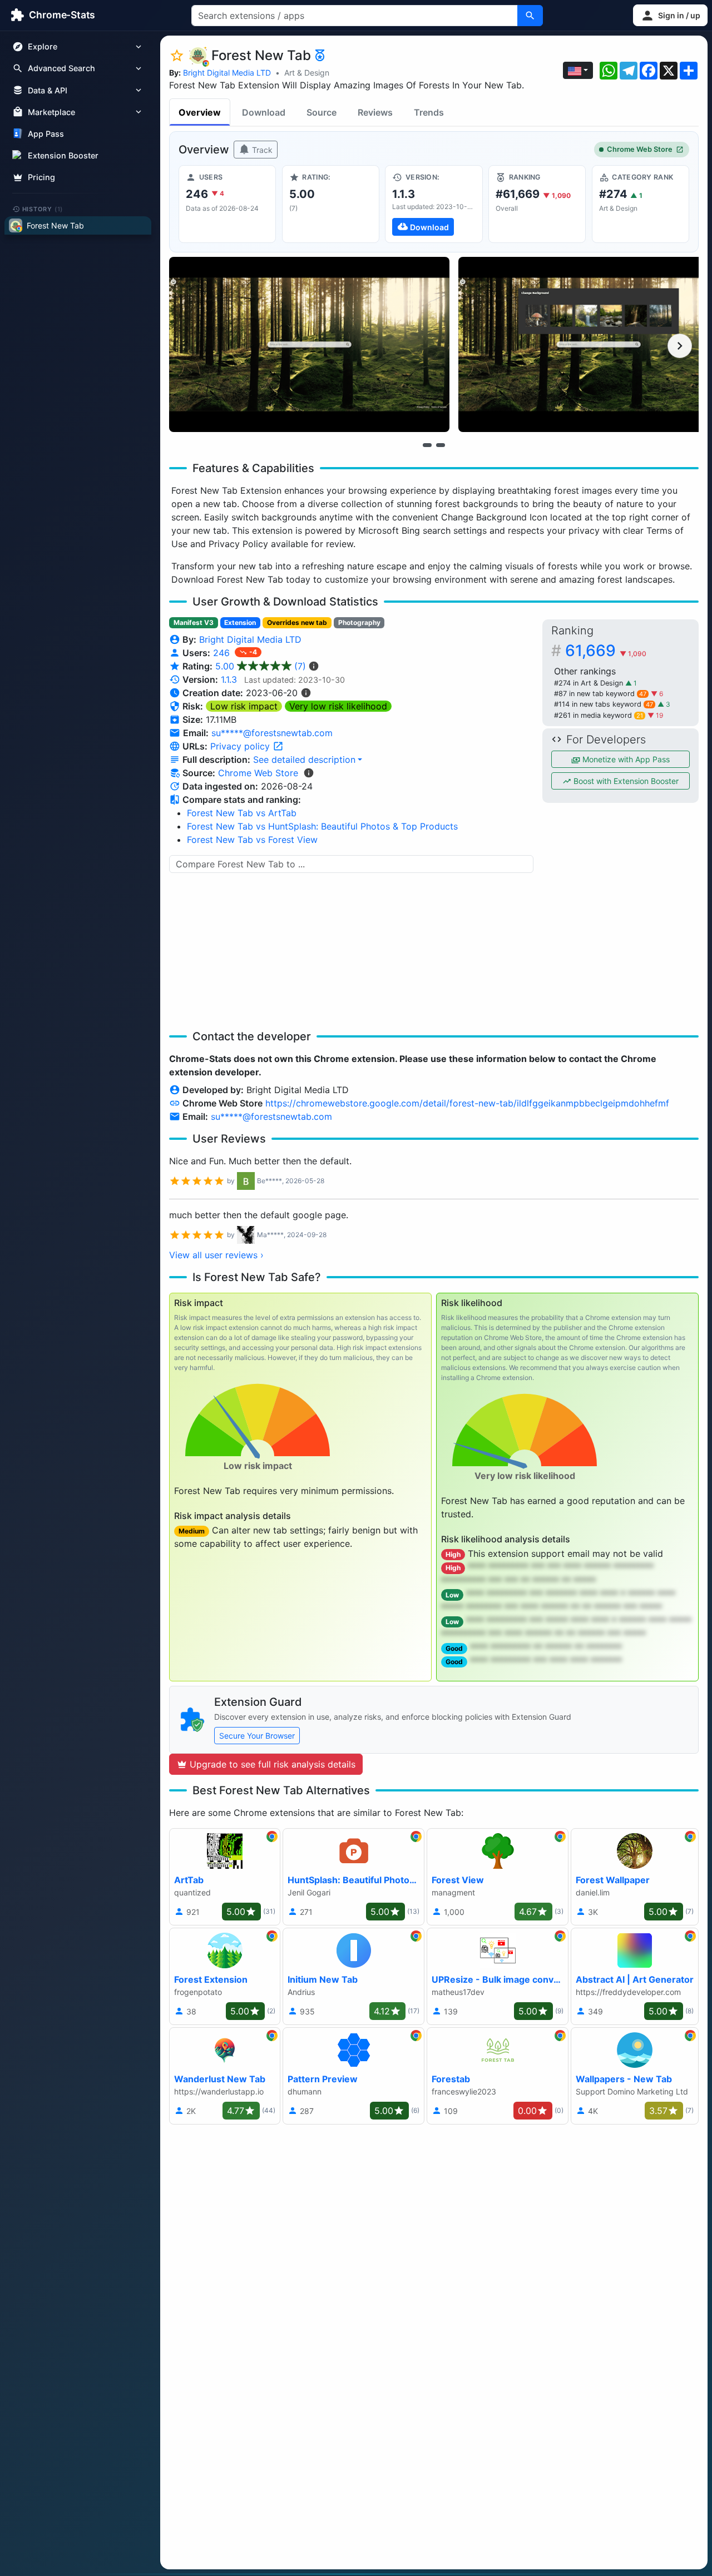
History (43, 209)
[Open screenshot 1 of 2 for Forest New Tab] (309, 344)
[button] (670, 15)
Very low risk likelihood (338, 706)
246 (223, 653)
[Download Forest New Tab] (434, 204)
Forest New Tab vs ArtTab (242, 813)
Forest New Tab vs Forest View (252, 840)
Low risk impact (244, 706)
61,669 (606, 651)
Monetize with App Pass (625, 759)
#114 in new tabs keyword (604, 704)
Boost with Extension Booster (625, 781)
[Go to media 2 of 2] (441, 445)
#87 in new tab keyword (600, 694)
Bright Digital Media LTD (227, 73)
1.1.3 (229, 679)
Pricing (41, 177)
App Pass (46, 134)
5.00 (261, 666)
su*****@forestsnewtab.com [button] (272, 733)
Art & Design (307, 73)
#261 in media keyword (599, 715)
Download (264, 112)
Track (261, 150)
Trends (429, 112)
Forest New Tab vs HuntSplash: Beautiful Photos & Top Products (322, 826)
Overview (200, 112)
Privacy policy (241, 746)
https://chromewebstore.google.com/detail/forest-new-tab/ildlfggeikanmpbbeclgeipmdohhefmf (467, 1103)
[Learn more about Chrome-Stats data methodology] (309, 773)
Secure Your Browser (257, 1736)
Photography (359, 622)
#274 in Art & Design (590, 683)
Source (322, 112)
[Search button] (530, 16)
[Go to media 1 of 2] (427, 445)
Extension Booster (63, 155)
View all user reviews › (216, 1255)
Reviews (375, 112)
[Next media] (680, 346)
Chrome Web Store (640, 149)
